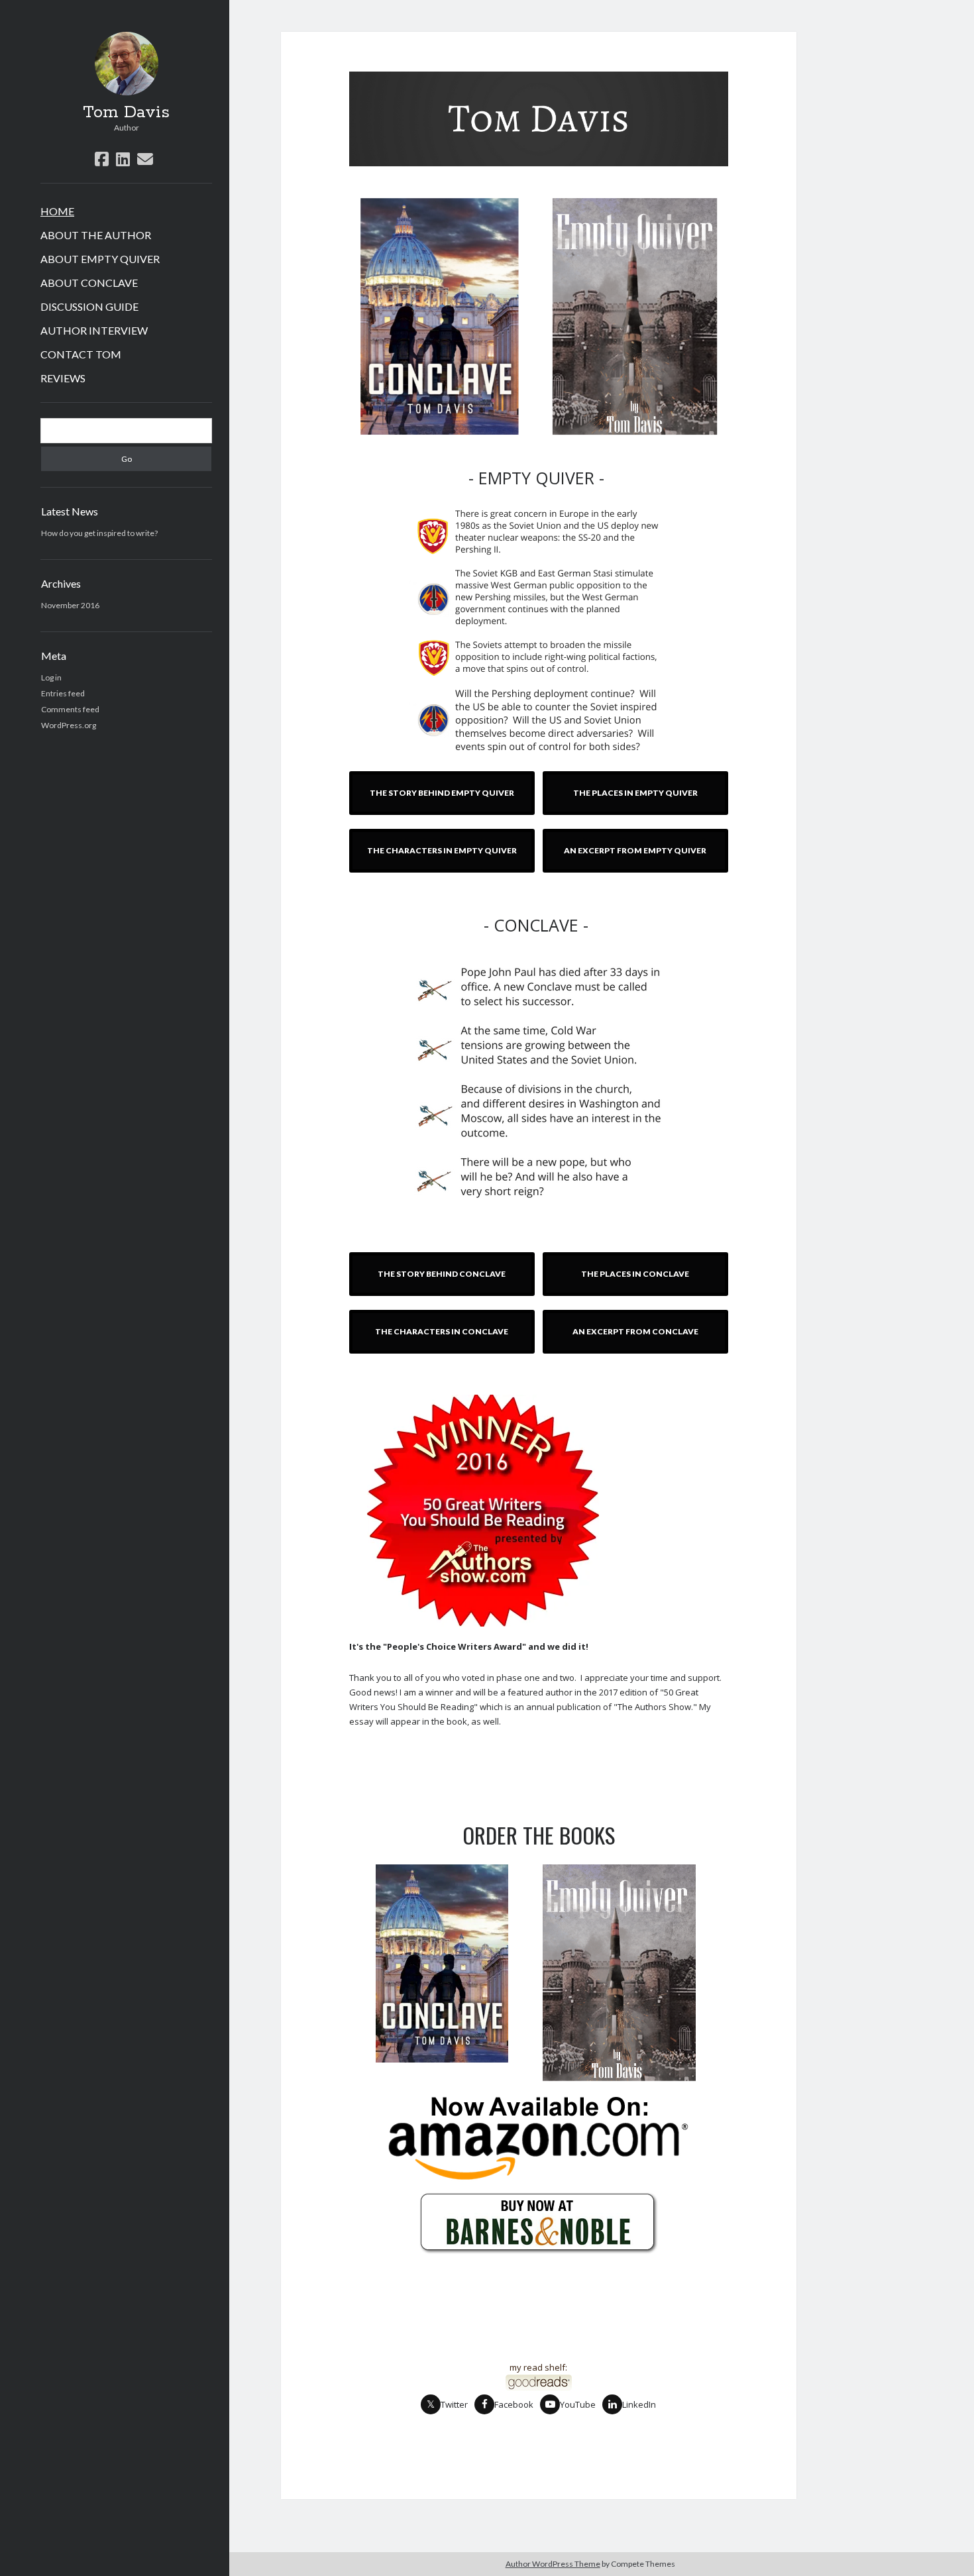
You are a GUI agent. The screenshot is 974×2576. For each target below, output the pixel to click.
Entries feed (63, 693)
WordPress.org (69, 725)
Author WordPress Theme (553, 2564)
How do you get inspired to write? (99, 533)
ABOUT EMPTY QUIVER (100, 259)
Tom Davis (126, 113)
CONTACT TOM (81, 354)
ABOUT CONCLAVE (89, 283)
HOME (57, 211)
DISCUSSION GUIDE (89, 306)
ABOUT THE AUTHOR (96, 235)
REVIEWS (63, 378)
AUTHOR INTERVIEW (94, 330)
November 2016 (70, 605)
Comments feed (70, 709)
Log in (51, 677)
